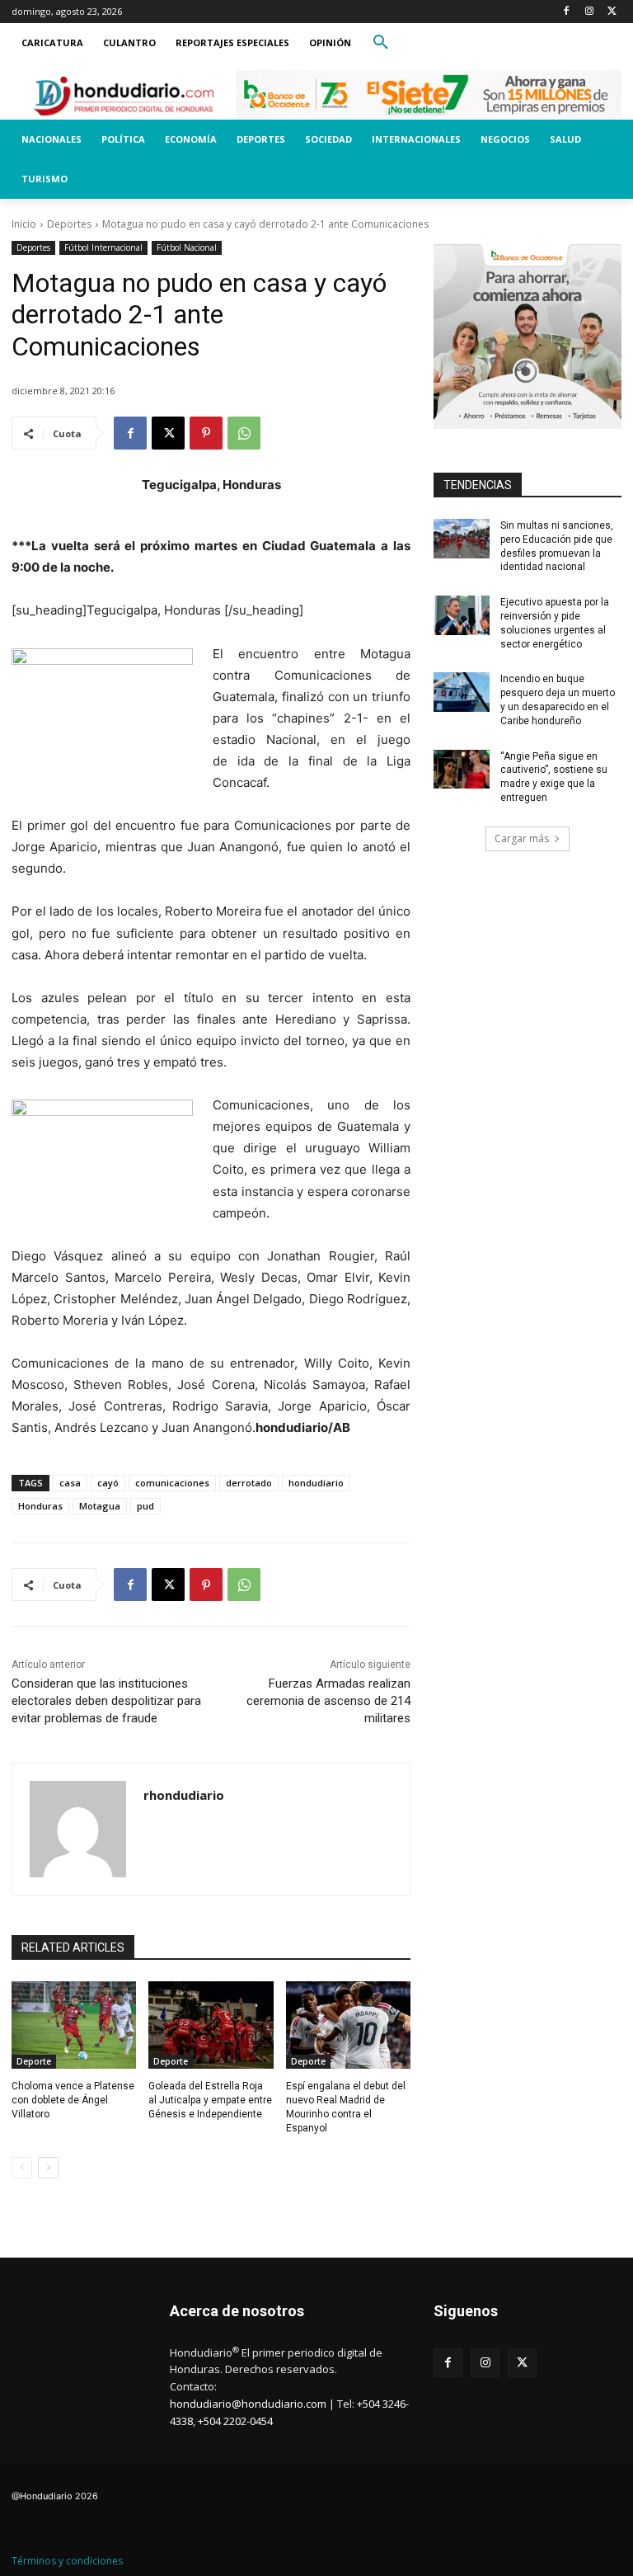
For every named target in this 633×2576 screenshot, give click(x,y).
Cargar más (522, 838)
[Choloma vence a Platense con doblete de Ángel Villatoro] (74, 2025)
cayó (108, 1483)
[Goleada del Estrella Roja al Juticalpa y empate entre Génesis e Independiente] (211, 2025)
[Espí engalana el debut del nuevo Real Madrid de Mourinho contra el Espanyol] (348, 2025)
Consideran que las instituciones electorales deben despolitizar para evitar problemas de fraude (106, 1701)
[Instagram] (589, 12)
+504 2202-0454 (235, 2421)
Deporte (34, 2061)
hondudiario (316, 1483)
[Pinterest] (206, 433)
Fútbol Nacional (187, 247)
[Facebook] (567, 12)
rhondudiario (184, 1795)
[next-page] (48, 2168)
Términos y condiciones (67, 2561)
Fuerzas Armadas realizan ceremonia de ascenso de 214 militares (328, 1701)
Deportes (69, 224)
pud (145, 1506)
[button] (381, 43)
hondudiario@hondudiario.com (248, 2404)
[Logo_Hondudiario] (124, 96)
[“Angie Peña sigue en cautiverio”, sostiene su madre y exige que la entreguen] (462, 770)
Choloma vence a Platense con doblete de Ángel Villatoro (73, 2100)
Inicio (24, 224)
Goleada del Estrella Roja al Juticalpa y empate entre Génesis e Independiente (210, 2100)
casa (70, 1483)
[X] (612, 12)
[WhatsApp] (244, 433)
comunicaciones (172, 1483)
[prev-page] (22, 2168)
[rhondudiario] (78, 1829)
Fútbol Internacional (103, 247)
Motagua (100, 1506)
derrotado (249, 1483)
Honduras (40, 1506)
